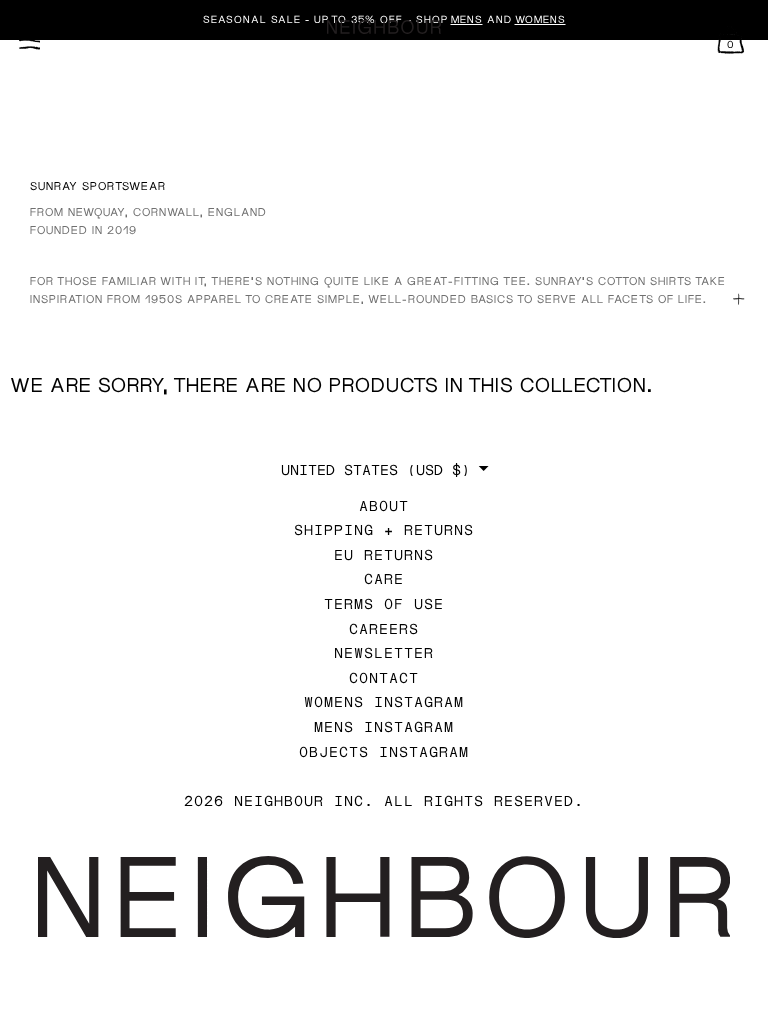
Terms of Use (384, 603)
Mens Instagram (384, 726)
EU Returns (384, 554)
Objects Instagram (384, 751)
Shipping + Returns (384, 529)
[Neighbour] (384, 27)
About (384, 505)
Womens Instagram (384, 701)
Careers (384, 628)
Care (384, 578)
